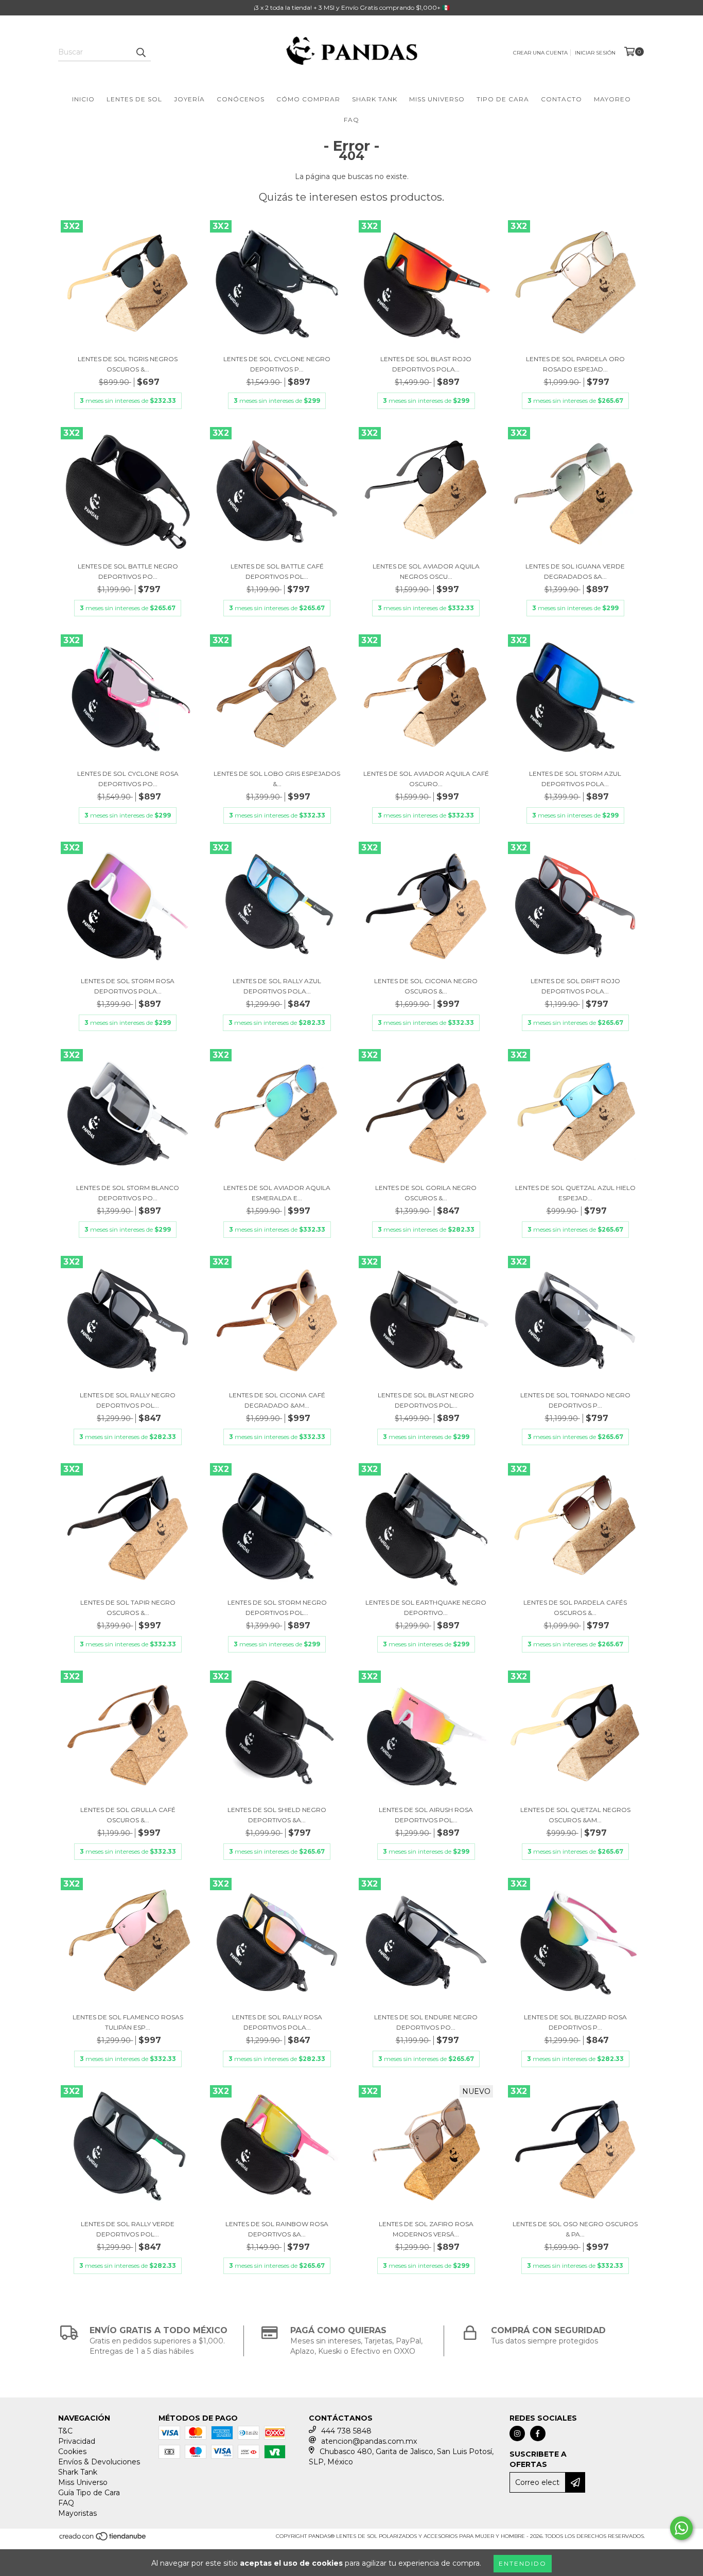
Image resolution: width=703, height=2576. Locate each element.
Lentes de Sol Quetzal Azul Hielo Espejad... (575, 1193)
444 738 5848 (346, 2431)
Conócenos (241, 99)
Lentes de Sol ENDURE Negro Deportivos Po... (426, 2022)
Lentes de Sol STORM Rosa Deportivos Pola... (128, 986)
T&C (65, 2431)
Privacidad (77, 2441)
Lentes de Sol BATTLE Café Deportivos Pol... (277, 571)
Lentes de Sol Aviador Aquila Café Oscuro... (426, 779)
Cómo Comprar (308, 99)
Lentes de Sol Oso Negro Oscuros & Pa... (575, 2229)
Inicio (83, 99)
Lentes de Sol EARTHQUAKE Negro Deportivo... (426, 1607)
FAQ (351, 120)
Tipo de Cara (503, 99)
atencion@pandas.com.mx (369, 2441)
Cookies (72, 2451)
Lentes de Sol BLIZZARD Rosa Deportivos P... (575, 2022)
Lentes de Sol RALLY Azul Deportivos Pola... (277, 986)
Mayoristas (77, 2513)
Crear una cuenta (540, 53)
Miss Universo (437, 99)
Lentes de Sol (134, 99)
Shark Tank (375, 99)
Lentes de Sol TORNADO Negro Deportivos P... (575, 1400)
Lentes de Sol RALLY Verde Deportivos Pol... (128, 2229)
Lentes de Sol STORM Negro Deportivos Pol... (277, 1607)
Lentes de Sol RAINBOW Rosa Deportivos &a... (277, 2229)
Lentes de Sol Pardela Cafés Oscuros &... (575, 1607)
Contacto (561, 99)
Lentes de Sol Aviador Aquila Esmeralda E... (277, 1193)
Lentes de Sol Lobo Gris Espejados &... (277, 779)
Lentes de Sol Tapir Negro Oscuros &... (128, 1607)
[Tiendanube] (103, 2540)
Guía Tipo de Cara (89, 2493)
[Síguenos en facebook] (538, 2433)
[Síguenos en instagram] (517, 2433)
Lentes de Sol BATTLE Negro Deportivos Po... (128, 571)
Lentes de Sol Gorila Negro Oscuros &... (426, 1193)
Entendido (523, 2563)
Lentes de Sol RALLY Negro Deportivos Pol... (128, 1400)
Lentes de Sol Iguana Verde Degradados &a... (575, 571)
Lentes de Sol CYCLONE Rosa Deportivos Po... (128, 779)
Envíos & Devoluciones (99, 2462)
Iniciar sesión (595, 53)
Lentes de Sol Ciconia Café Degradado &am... (277, 1400)
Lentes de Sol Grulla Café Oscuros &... (128, 1815)
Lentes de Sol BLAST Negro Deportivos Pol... (426, 1400)
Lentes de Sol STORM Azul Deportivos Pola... (575, 779)
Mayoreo (612, 99)
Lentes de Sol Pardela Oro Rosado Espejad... (575, 364)
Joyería (189, 99)
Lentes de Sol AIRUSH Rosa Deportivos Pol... (426, 1815)
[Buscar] (140, 52)
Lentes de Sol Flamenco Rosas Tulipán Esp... (128, 2022)
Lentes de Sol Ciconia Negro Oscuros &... (426, 986)
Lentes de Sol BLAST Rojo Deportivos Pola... (426, 364)
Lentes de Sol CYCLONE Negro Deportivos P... (277, 364)
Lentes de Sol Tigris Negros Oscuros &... (128, 364)
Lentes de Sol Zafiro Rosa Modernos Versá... (426, 2229)
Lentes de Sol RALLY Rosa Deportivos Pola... (277, 2022)
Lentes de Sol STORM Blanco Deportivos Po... (128, 1193)
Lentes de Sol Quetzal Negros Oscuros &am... (575, 1815)
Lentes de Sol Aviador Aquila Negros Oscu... (426, 571)
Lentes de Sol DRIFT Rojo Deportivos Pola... (575, 986)
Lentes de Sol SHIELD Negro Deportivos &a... (277, 1815)
